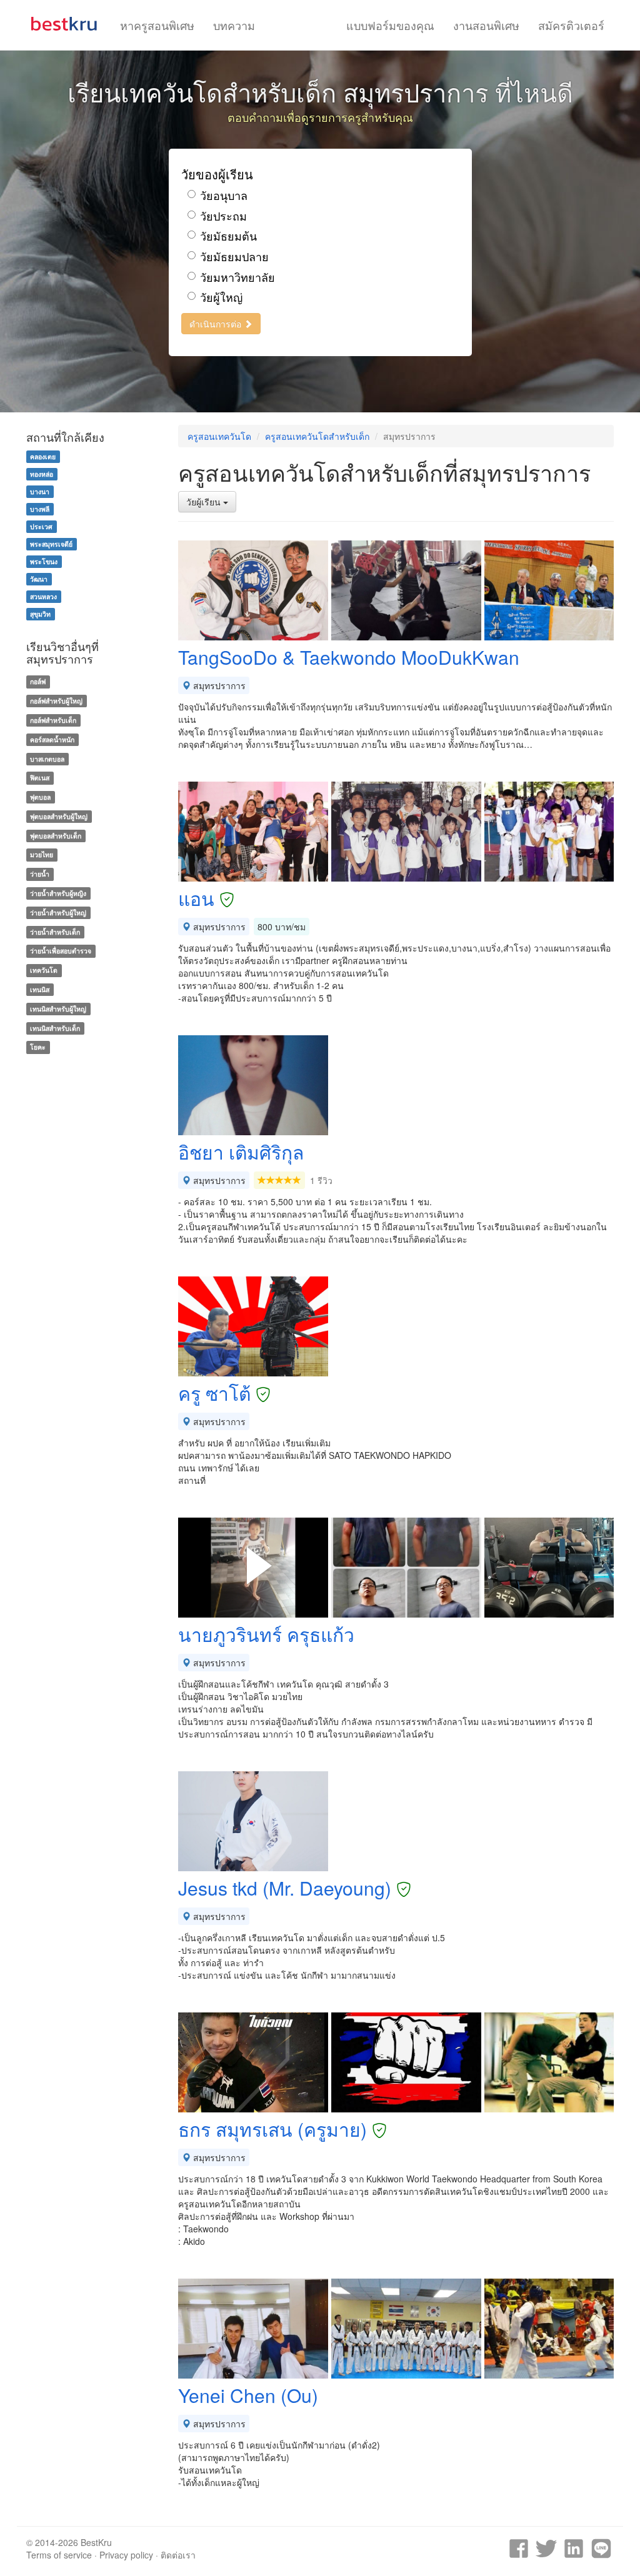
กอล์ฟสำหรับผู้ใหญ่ (56, 701)
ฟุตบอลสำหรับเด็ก (56, 836)
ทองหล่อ (42, 474)
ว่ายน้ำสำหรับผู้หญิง (58, 893)
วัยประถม (223, 216)
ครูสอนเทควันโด (219, 436)
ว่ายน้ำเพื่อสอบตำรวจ (61, 951)
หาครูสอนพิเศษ (157, 25)
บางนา (40, 491)
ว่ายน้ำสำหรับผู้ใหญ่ (58, 913)
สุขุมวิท (40, 614)
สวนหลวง (43, 596)
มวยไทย (42, 855)
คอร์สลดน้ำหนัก (52, 739)
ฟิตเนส (40, 778)
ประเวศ (41, 526)
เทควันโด (44, 970)
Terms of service (59, 2555)
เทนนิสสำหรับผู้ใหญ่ (58, 1009)
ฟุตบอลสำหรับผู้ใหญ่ (59, 816)
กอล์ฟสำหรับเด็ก (53, 720)
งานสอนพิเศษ (486, 25)
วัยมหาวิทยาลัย (237, 277)
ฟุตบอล (40, 797)
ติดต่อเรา (178, 2555)
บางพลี (40, 509)
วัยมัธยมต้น (228, 236)
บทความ (234, 25)
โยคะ (38, 1047)
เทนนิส (40, 989)
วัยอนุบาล (224, 195)
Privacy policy (126, 2555)
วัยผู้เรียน (205, 502)
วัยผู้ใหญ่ (221, 297)
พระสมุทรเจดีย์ (51, 544)
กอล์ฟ (38, 681)
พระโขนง (44, 561)
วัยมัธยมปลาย (234, 256)
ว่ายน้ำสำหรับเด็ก (55, 932)
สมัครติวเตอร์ (571, 25)
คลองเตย (43, 456)
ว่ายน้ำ (40, 874)
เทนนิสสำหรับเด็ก (55, 1028)
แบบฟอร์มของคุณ (390, 25)
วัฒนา (39, 579)
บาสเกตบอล (47, 759)
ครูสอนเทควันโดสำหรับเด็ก (317, 436)
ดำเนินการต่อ (217, 324)
